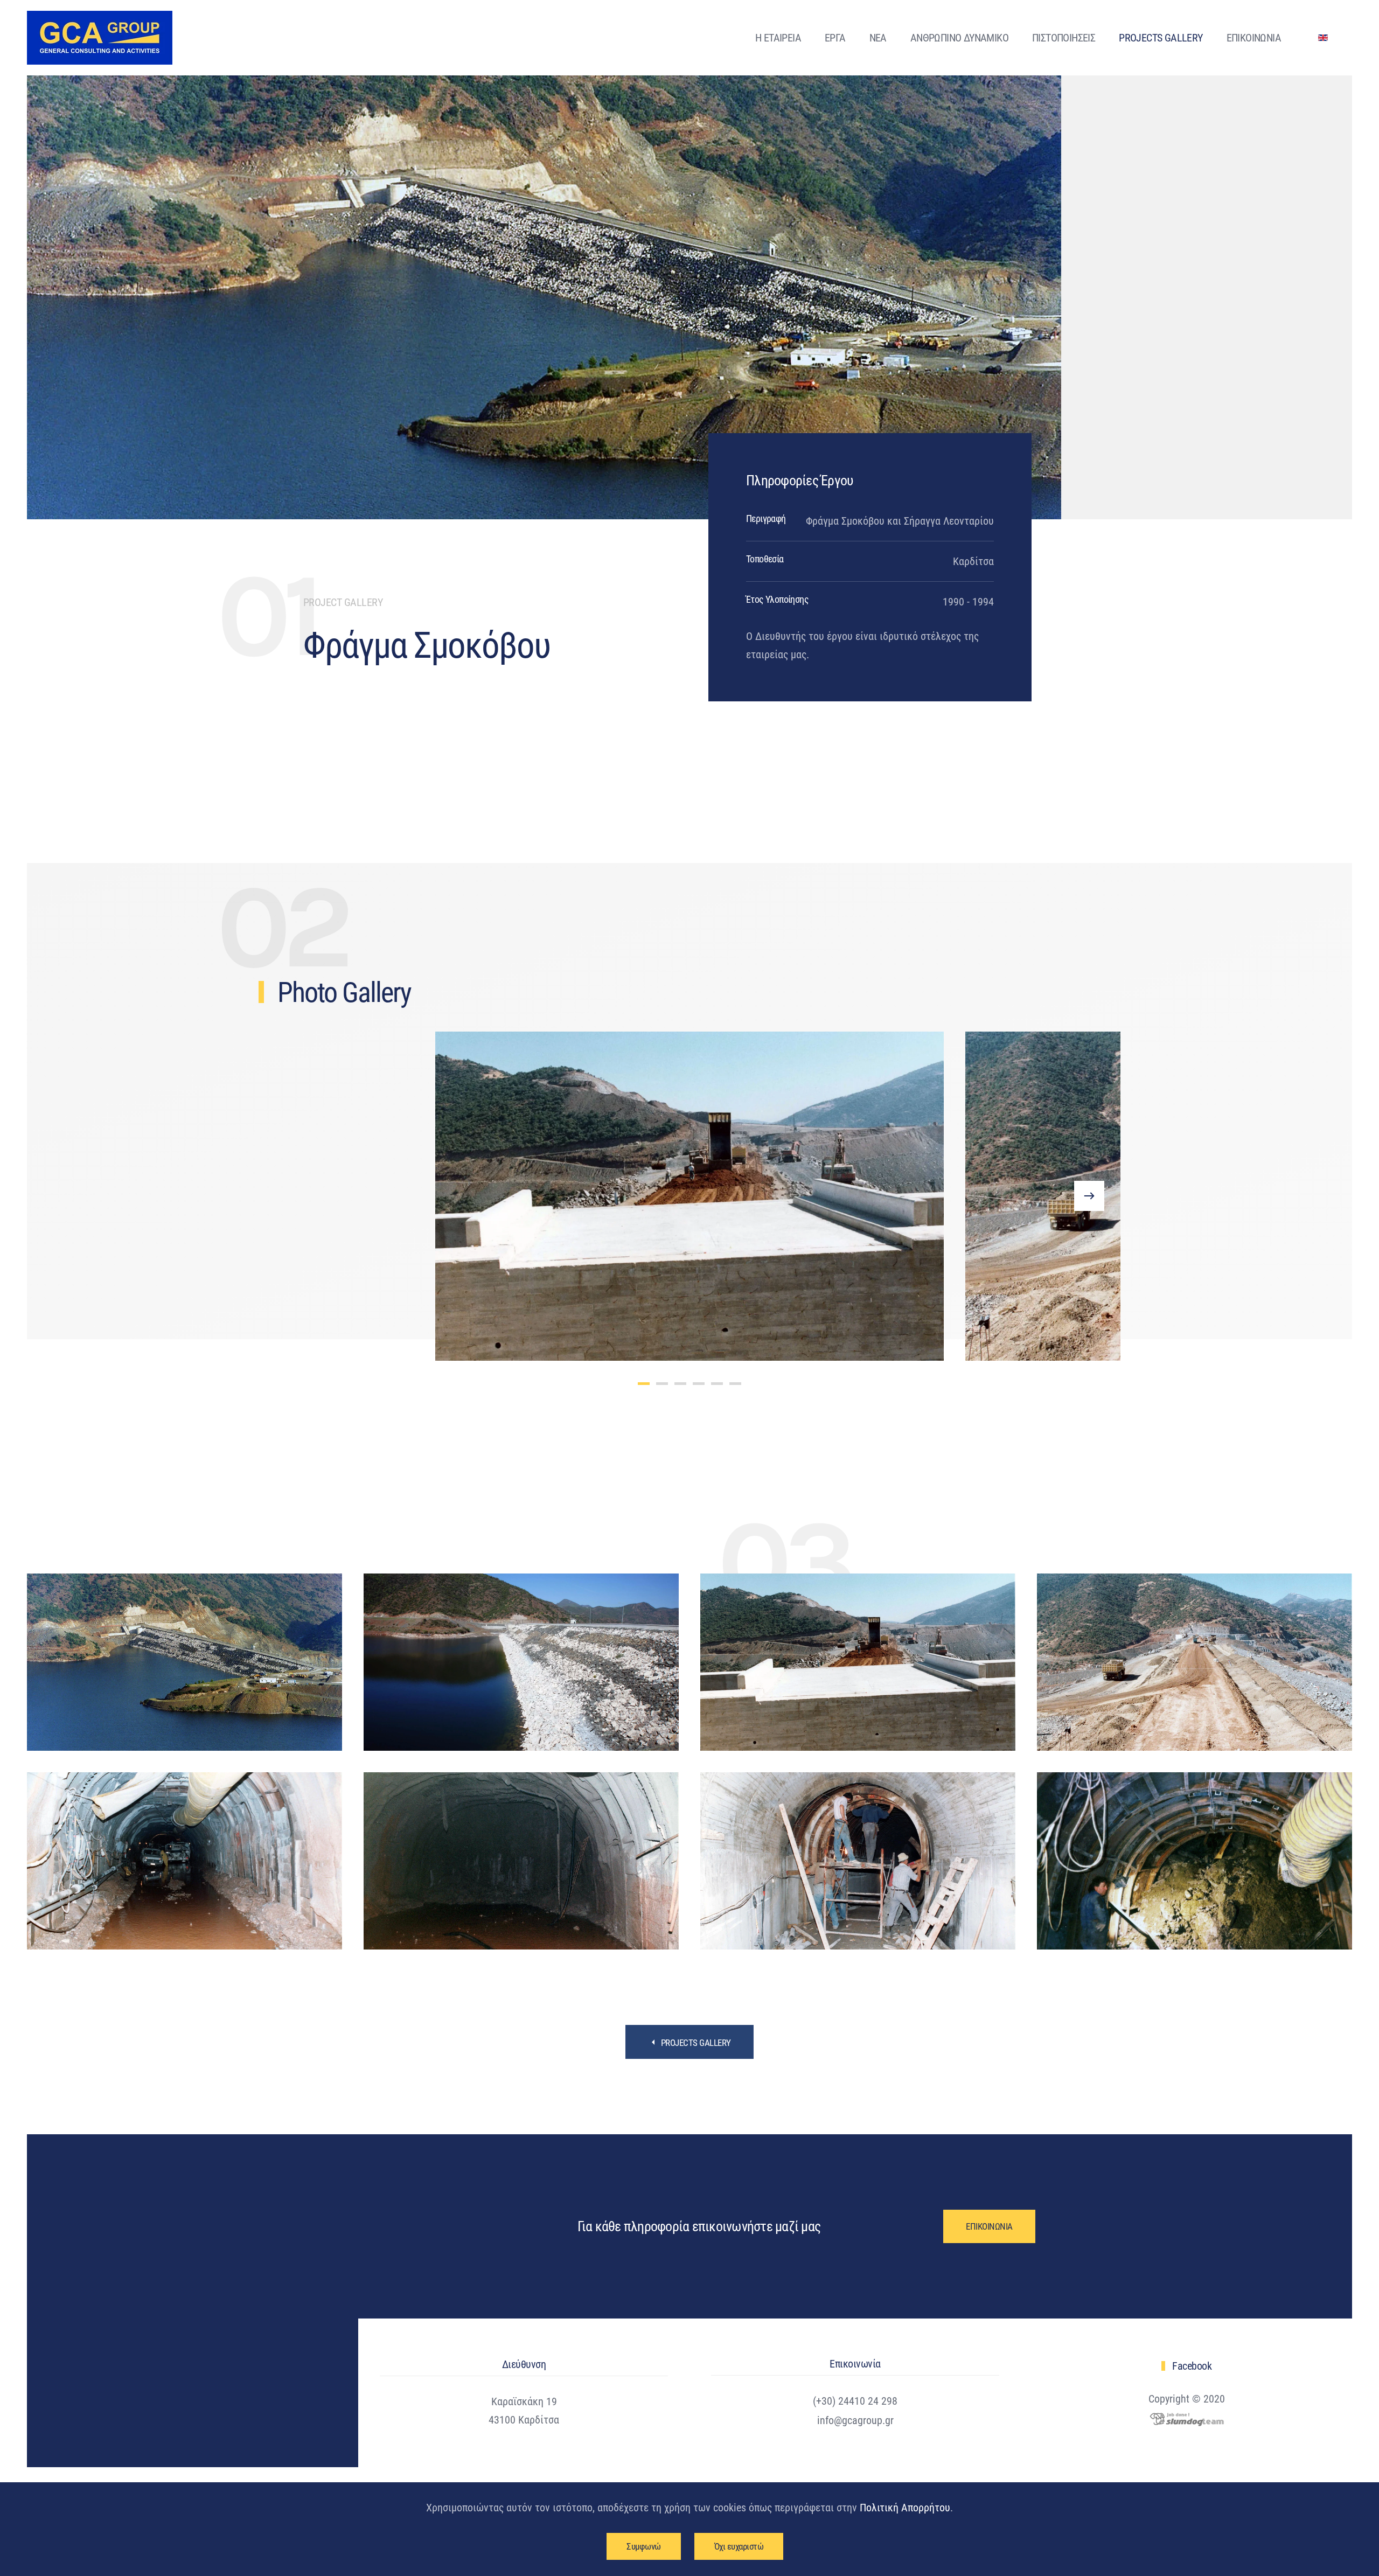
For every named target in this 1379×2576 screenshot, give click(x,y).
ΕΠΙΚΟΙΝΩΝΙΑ (1254, 38)
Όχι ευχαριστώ (739, 2546)
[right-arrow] (1089, 1196)
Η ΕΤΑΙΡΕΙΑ (778, 38)
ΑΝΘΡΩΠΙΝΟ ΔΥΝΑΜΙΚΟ (959, 38)
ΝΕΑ (878, 38)
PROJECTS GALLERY (1161, 38)
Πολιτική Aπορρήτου (905, 2508)
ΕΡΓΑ (835, 38)
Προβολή (184, 1662)
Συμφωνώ (644, 2546)
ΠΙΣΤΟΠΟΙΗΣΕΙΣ (1064, 38)
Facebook (1192, 2366)
